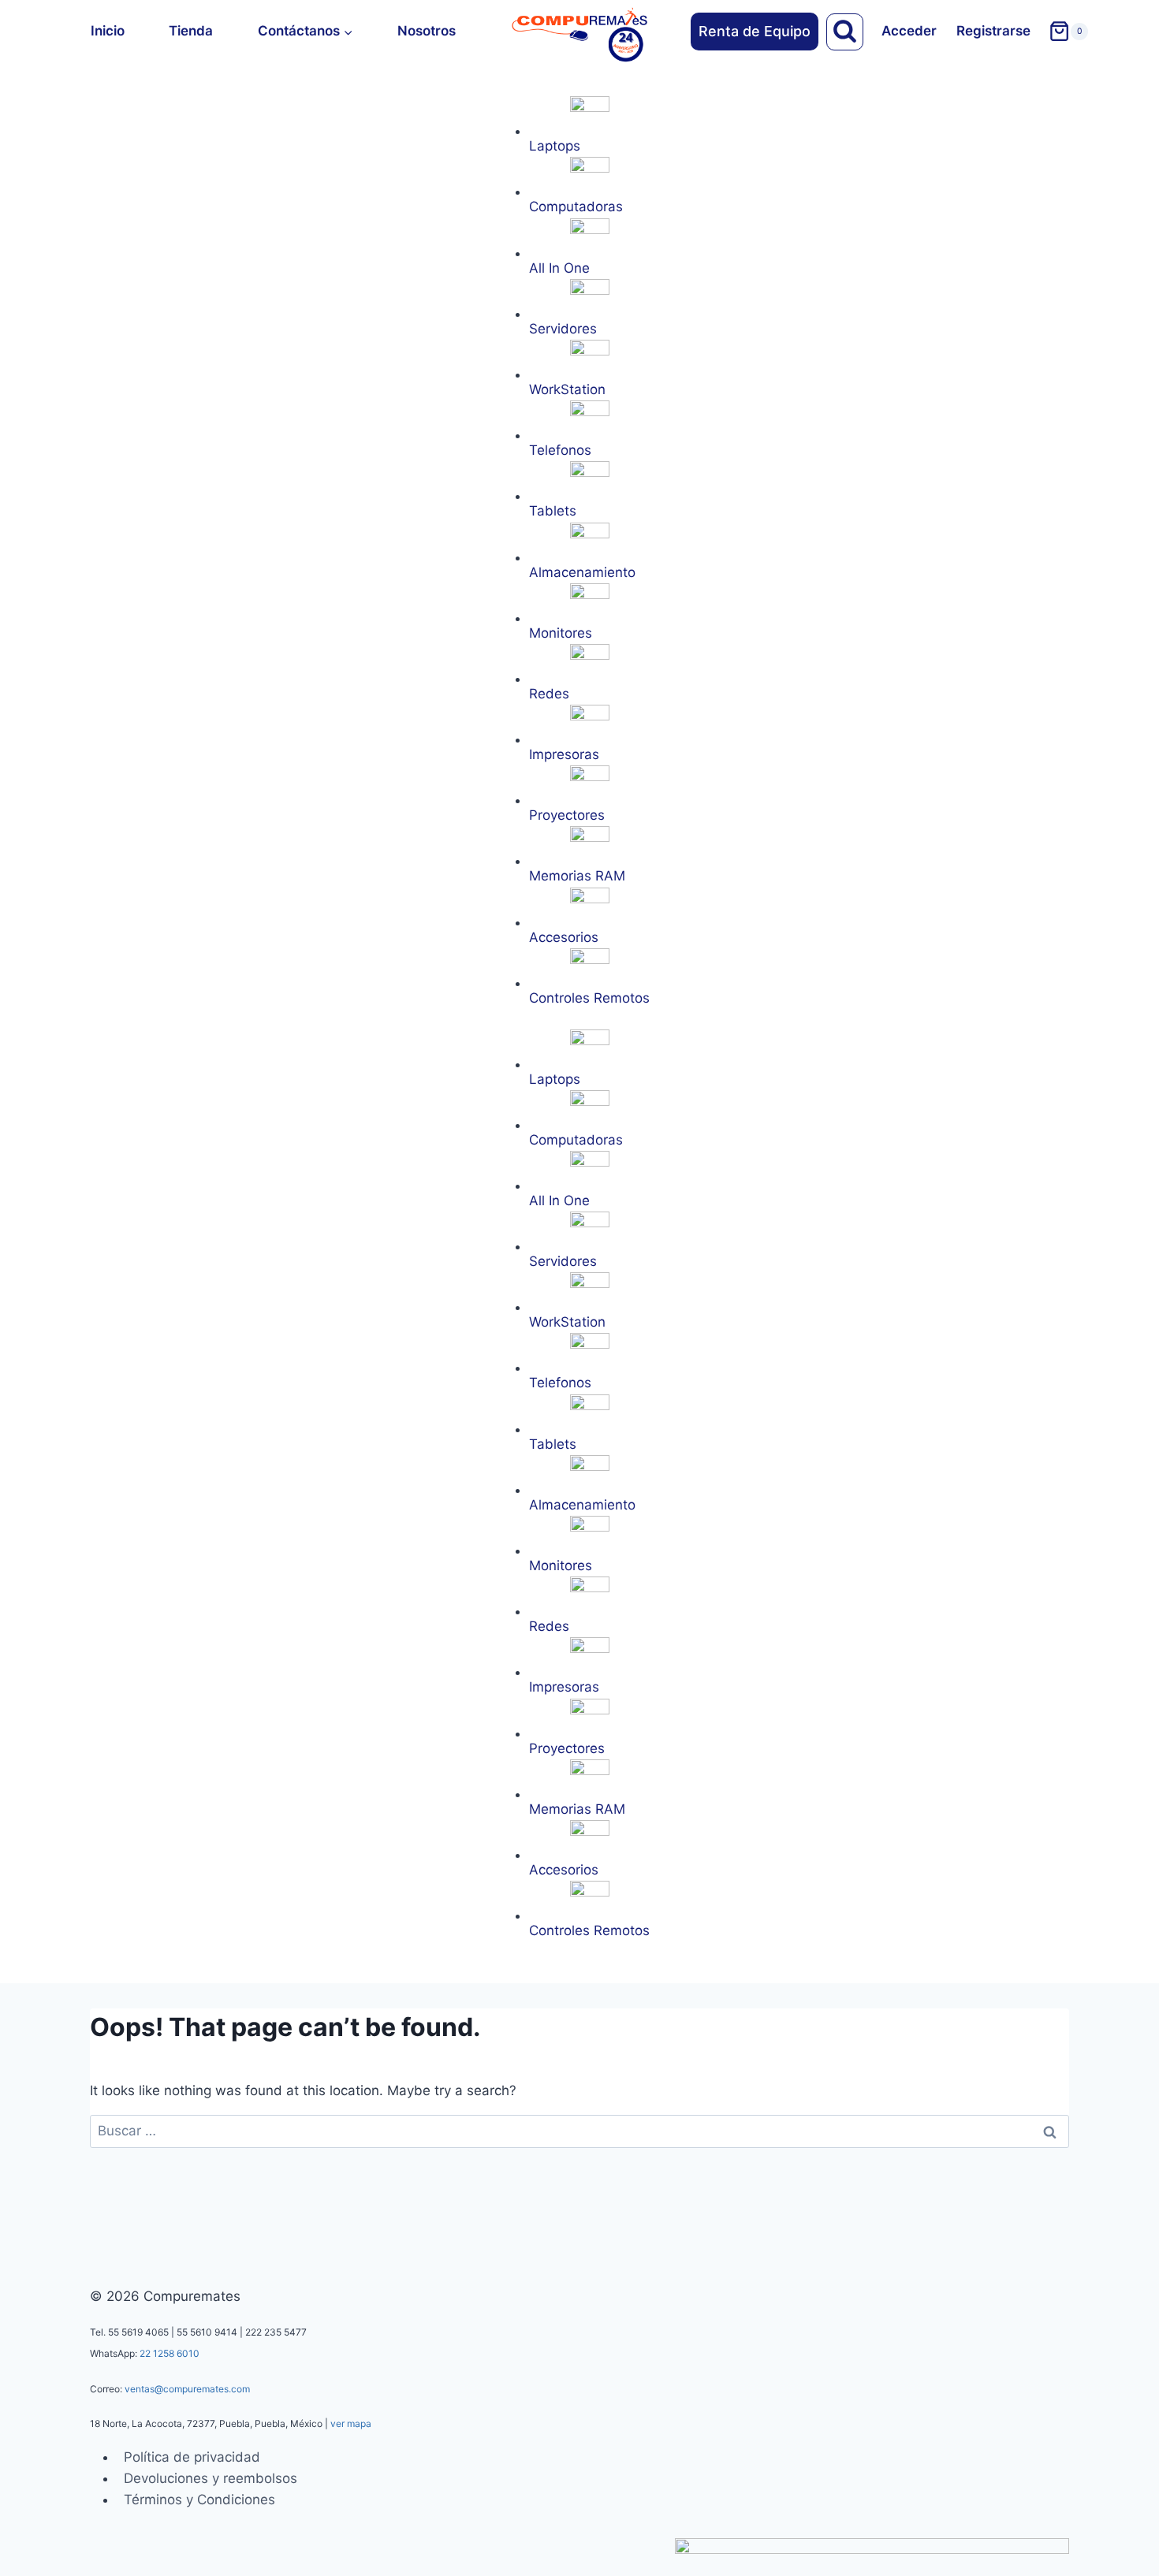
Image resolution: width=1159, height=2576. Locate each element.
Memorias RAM (577, 876)
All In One (559, 268)
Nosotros (427, 31)
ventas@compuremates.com (187, 2389)
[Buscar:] (579, 2131)
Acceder (909, 31)
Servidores (563, 329)
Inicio (108, 31)
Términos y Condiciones (199, 2500)
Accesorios (564, 937)
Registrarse (993, 31)
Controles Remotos (589, 998)
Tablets (553, 511)
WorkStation (567, 389)
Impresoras (564, 754)
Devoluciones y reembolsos (211, 2478)
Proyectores (567, 815)
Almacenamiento (582, 572)
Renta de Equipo (755, 31)
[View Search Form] (845, 32)
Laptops (555, 146)
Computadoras (576, 207)
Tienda (191, 31)
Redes (549, 694)
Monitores (561, 633)
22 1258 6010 (170, 2353)
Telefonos (560, 450)
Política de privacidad (192, 2457)
